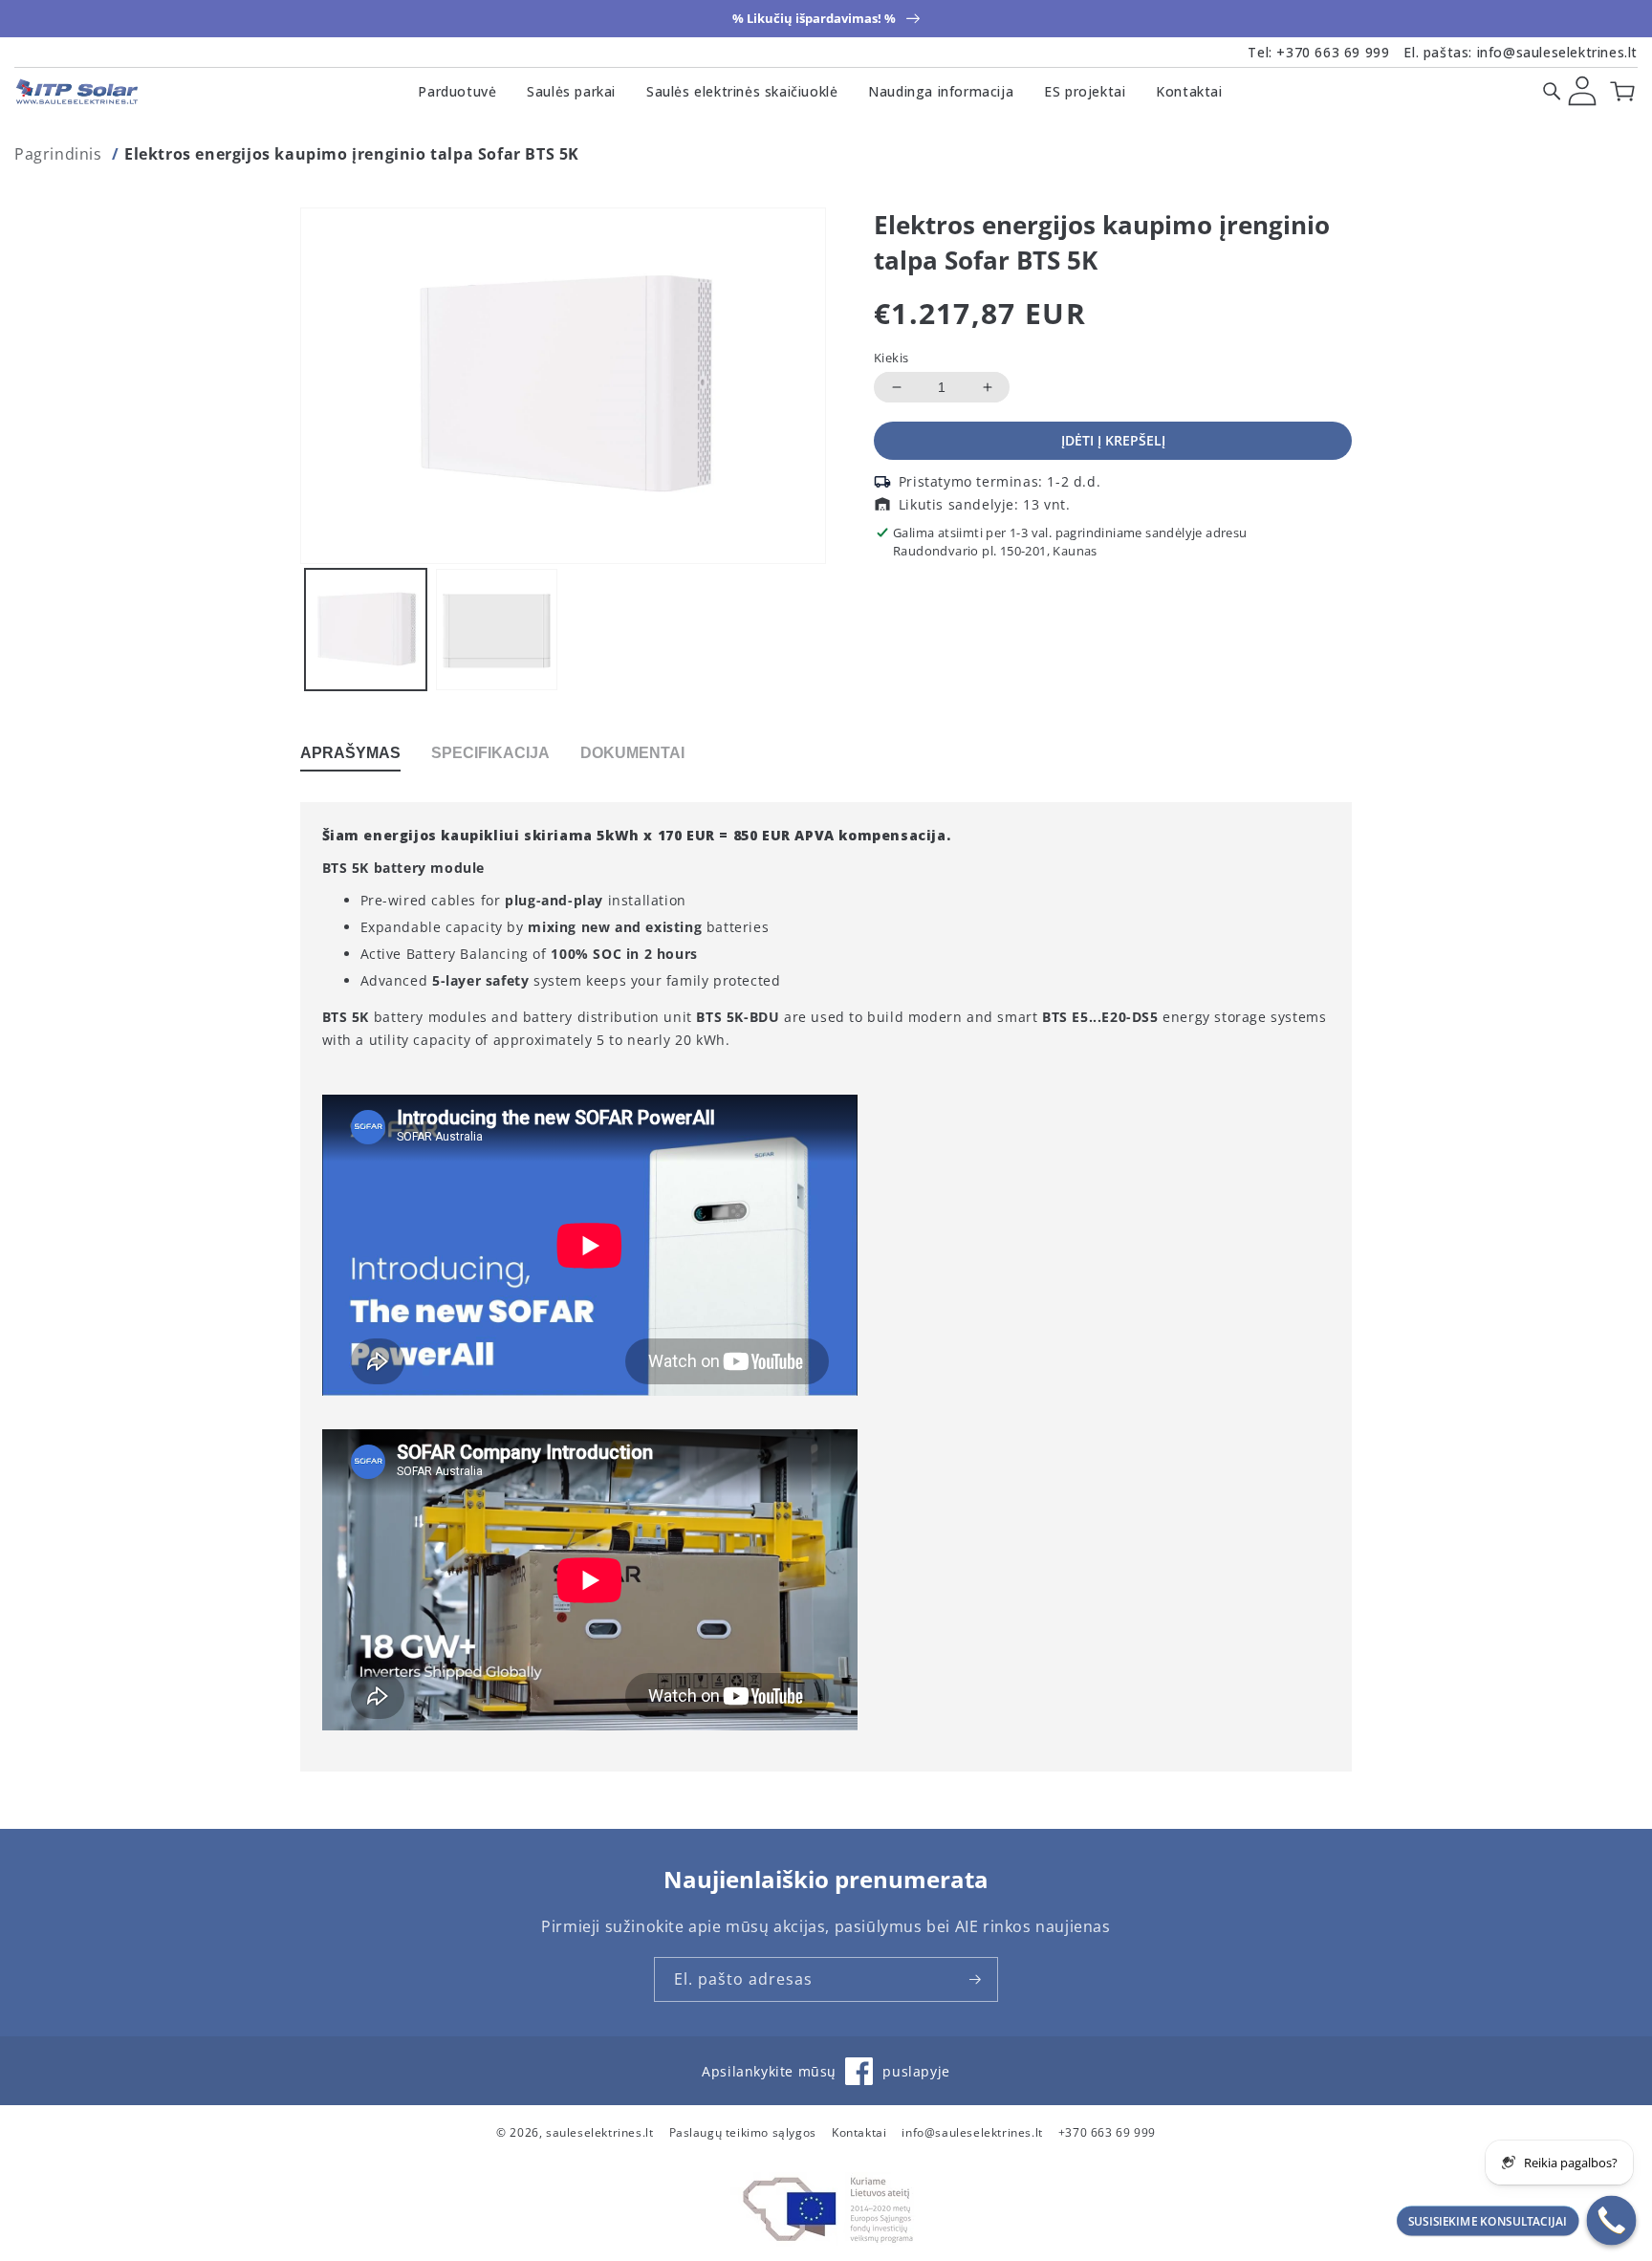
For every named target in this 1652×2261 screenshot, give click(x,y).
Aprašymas (350, 753)
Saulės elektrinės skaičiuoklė (742, 91)
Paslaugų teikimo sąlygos (743, 2132)
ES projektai (1085, 91)
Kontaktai (1189, 91)
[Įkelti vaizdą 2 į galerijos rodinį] (497, 630)
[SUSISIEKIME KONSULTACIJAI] (1612, 2221)
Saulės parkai (571, 91)
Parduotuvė (457, 91)
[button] (1552, 91)
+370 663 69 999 (1333, 52)
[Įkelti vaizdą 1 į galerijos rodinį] (366, 630)
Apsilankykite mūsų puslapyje (826, 2080)
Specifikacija (490, 753)
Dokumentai (632, 753)
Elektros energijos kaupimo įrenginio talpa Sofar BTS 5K (352, 154)
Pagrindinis (58, 154)
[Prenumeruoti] (976, 1979)
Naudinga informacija (941, 91)
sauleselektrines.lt (599, 2132)
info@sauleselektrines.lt (1557, 52)
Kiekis (891, 358)
